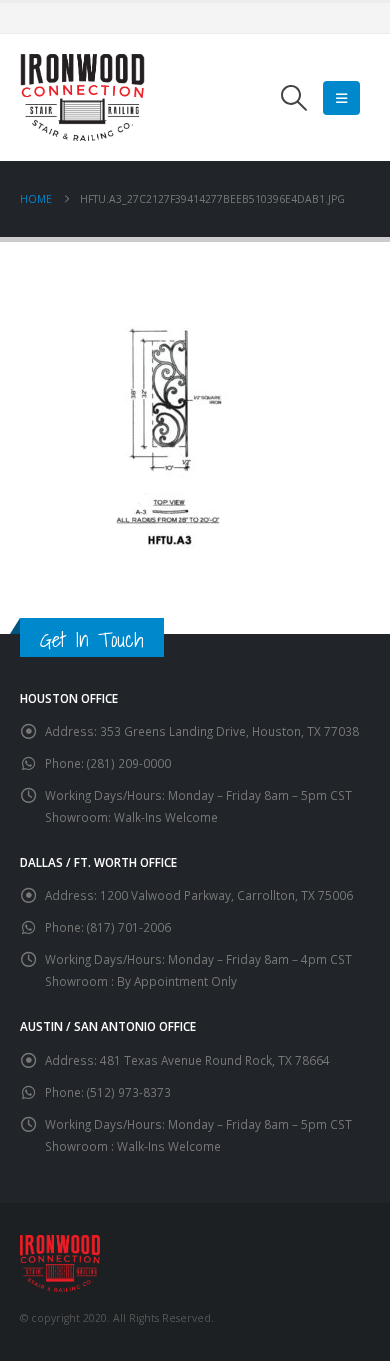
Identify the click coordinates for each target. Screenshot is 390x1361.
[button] (294, 98)
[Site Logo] (82, 97)
